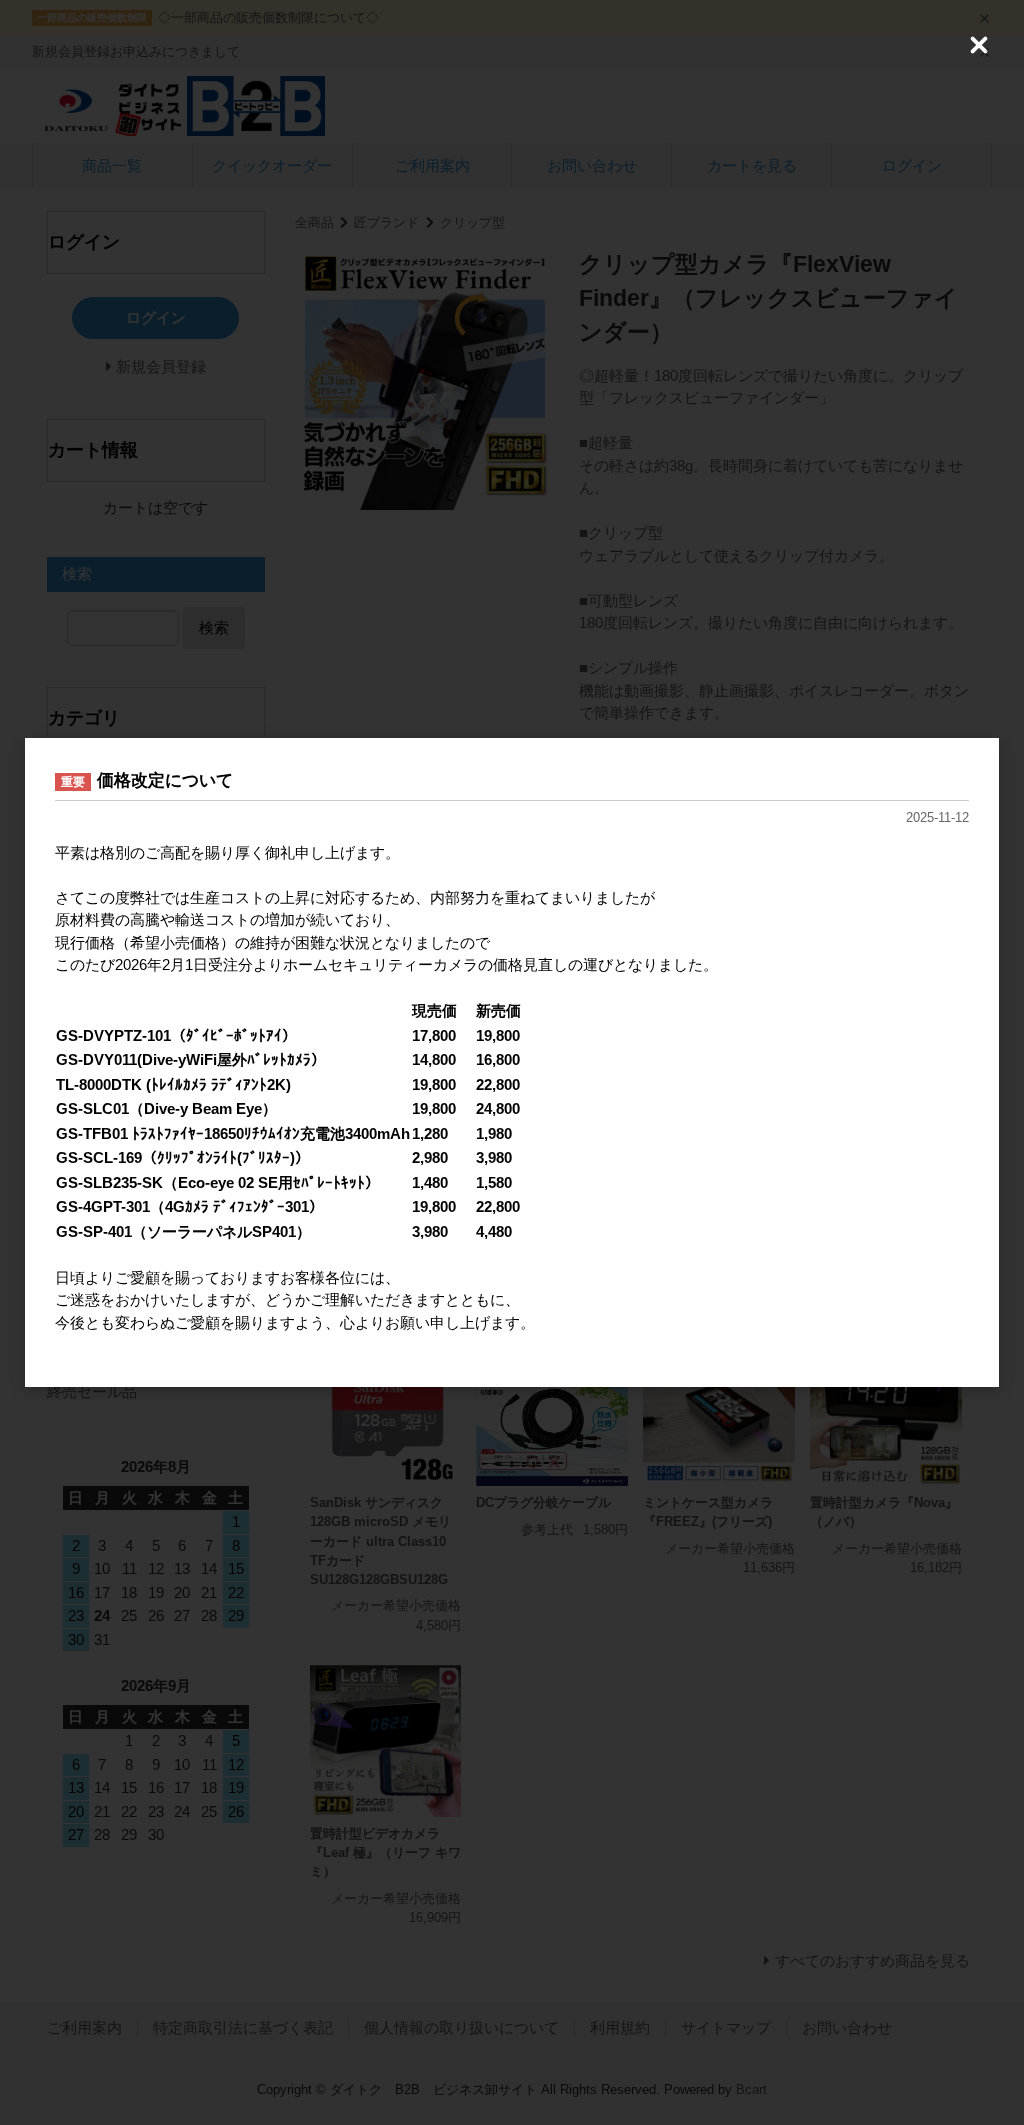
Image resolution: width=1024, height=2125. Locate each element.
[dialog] (512, 1062)
